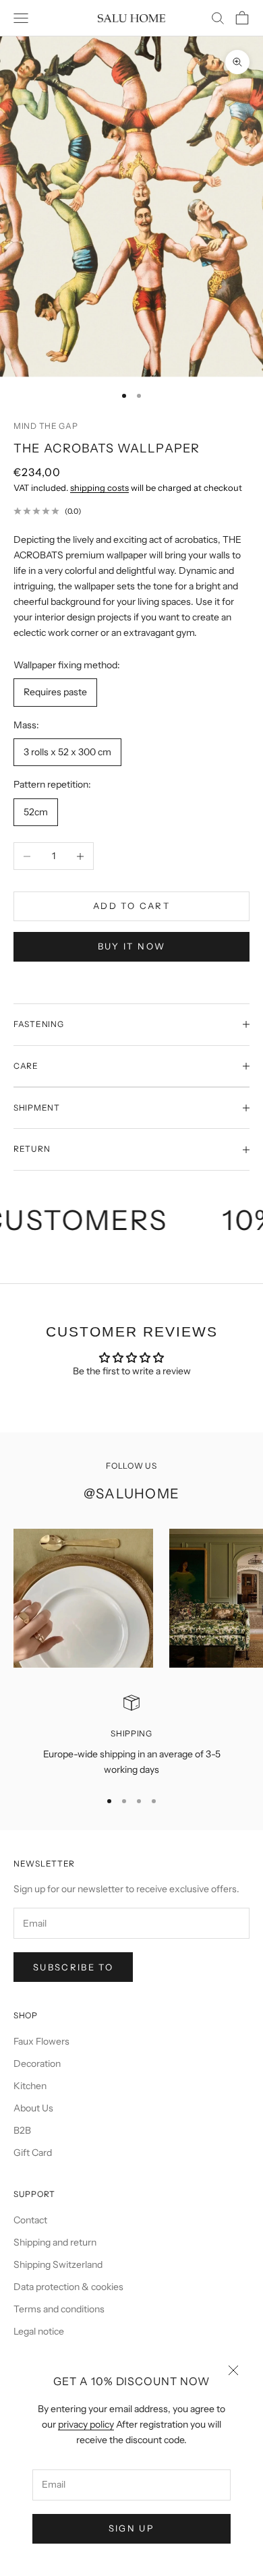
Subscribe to (73, 1967)
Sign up (131, 2528)
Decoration (37, 2063)
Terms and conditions (59, 2309)
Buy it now (131, 946)
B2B (22, 2130)
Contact (30, 2220)
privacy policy (86, 2424)
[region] (131, 1736)
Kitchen (30, 2086)
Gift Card (33, 2153)
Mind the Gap (46, 426)
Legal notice (39, 2331)
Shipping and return (55, 2242)
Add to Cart (131, 906)
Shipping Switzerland (58, 2264)
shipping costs (99, 488)
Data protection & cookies (68, 2287)
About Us (33, 2108)
